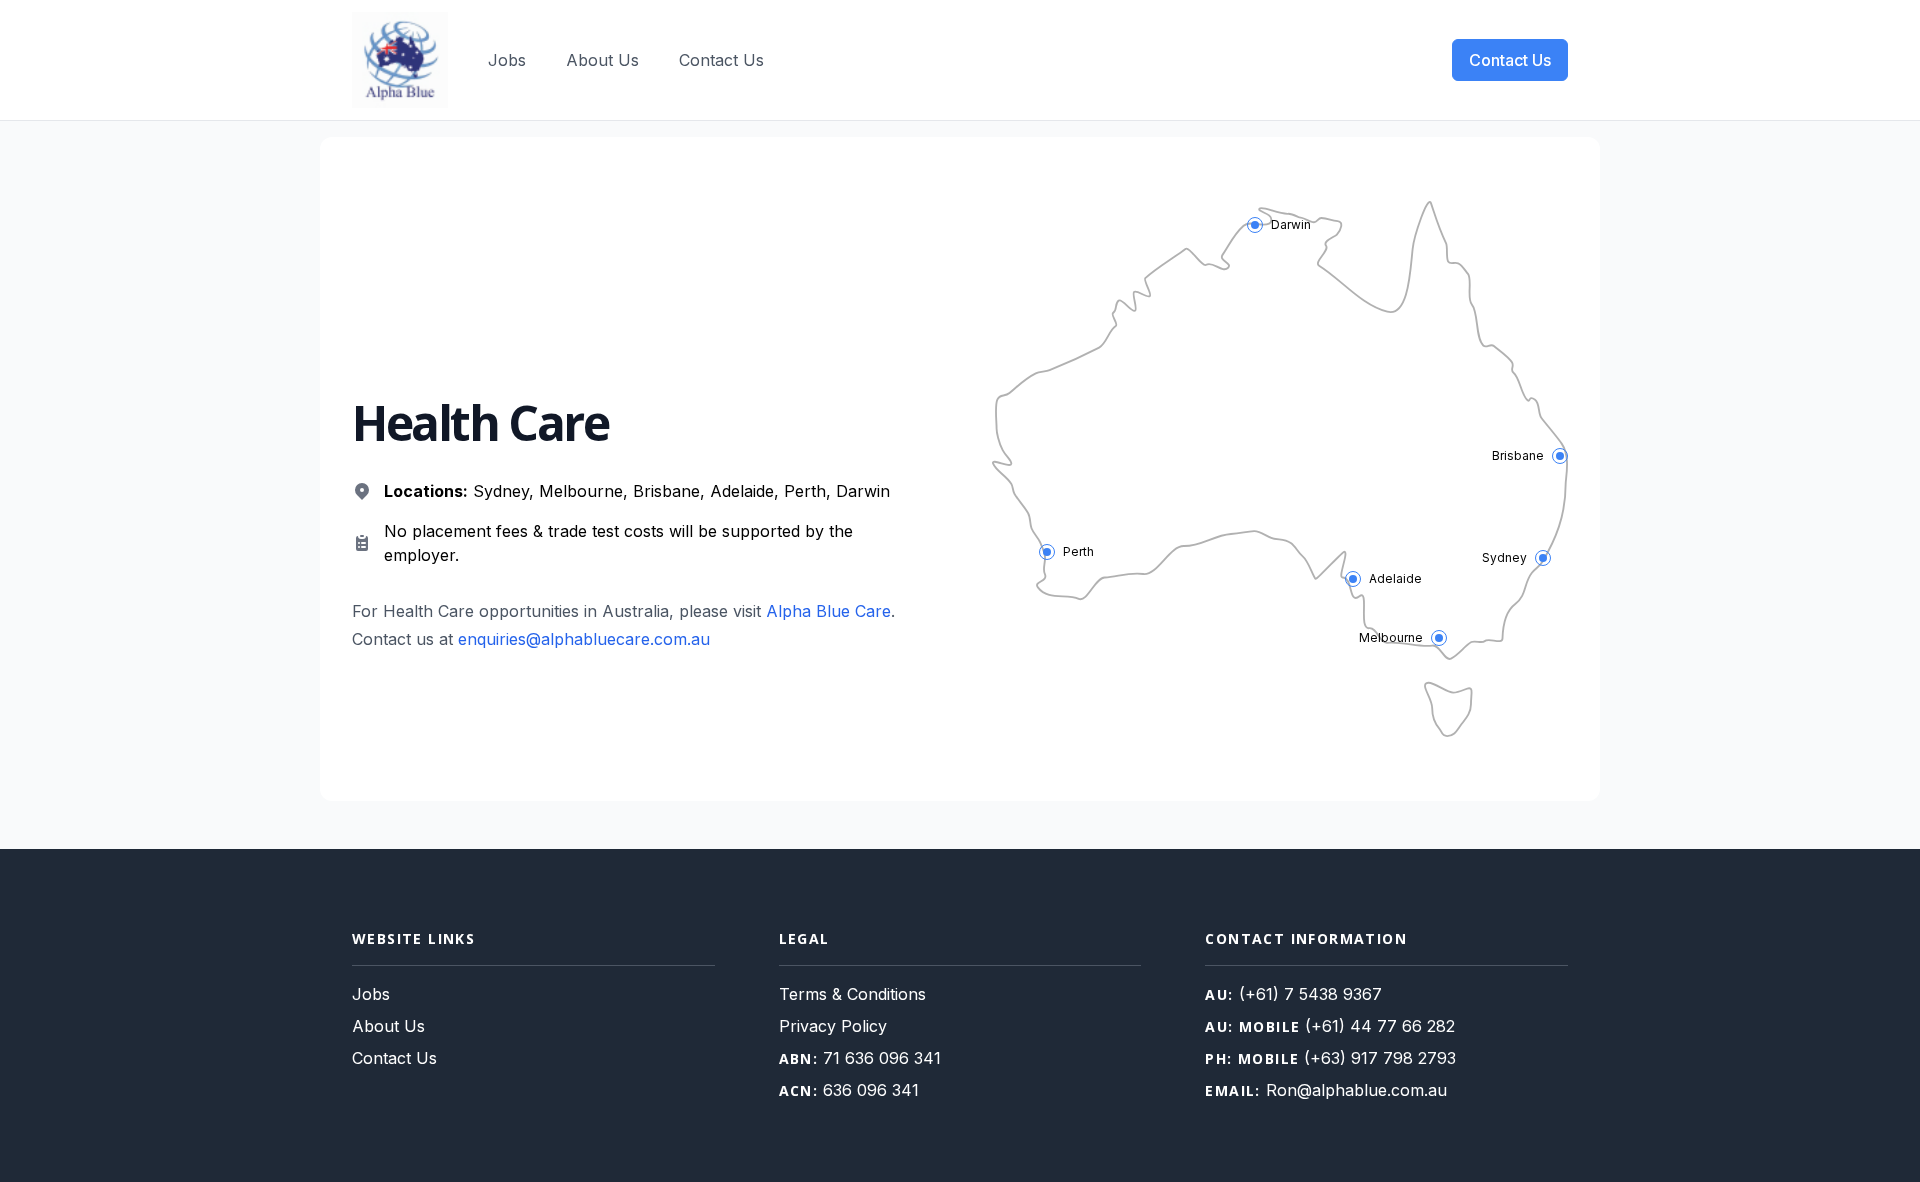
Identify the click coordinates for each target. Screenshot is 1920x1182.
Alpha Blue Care (828, 611)
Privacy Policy (833, 1026)
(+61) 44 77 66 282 (1380, 1026)
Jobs (507, 60)
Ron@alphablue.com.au (1356, 1090)
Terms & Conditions (852, 994)
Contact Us (721, 60)
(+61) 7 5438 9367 (1310, 994)
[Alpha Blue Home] (400, 60)
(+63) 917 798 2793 (1380, 1058)
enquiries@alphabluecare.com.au (584, 639)
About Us (602, 60)
